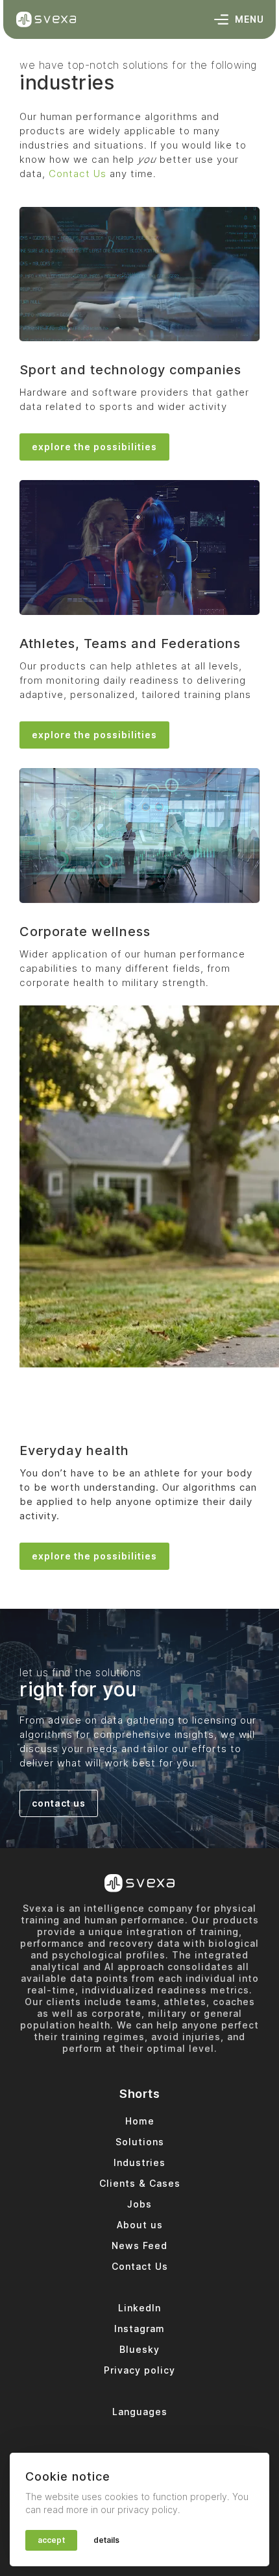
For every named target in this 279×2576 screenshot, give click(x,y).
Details (107, 2540)
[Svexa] (46, 19)
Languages (140, 2412)
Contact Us (78, 174)
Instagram (139, 2329)
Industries (139, 2162)
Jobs (139, 2204)
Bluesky (139, 2349)
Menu (249, 19)
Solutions (140, 2142)
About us (140, 2225)
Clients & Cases (140, 2183)
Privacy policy (139, 2370)
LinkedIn (139, 2308)
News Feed (139, 2245)
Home (140, 2121)
